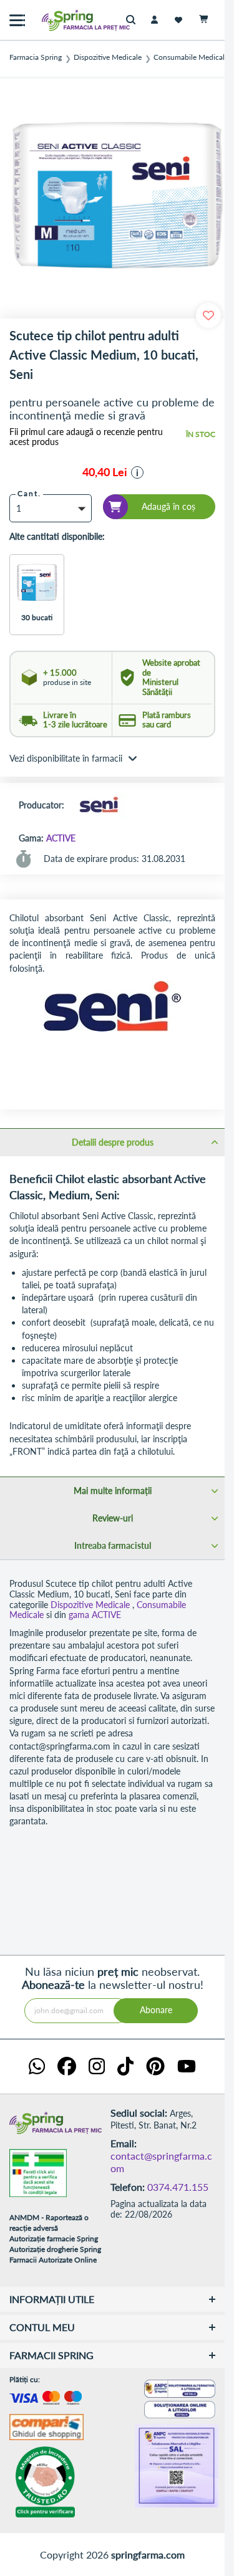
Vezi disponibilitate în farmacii (66, 758)
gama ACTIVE (95, 1615)
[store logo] (59, 20)
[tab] (112, 1142)
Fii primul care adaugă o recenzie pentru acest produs (86, 437)
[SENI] (99, 806)
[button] (137, 472)
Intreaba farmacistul (113, 1545)
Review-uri (113, 1518)
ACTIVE (61, 838)
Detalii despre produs (113, 1142)
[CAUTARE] (134, 20)
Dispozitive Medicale (108, 57)
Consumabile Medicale (191, 57)
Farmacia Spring (36, 57)
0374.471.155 (178, 2187)
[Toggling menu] (17, 20)
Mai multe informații (113, 1491)
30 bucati (37, 617)
